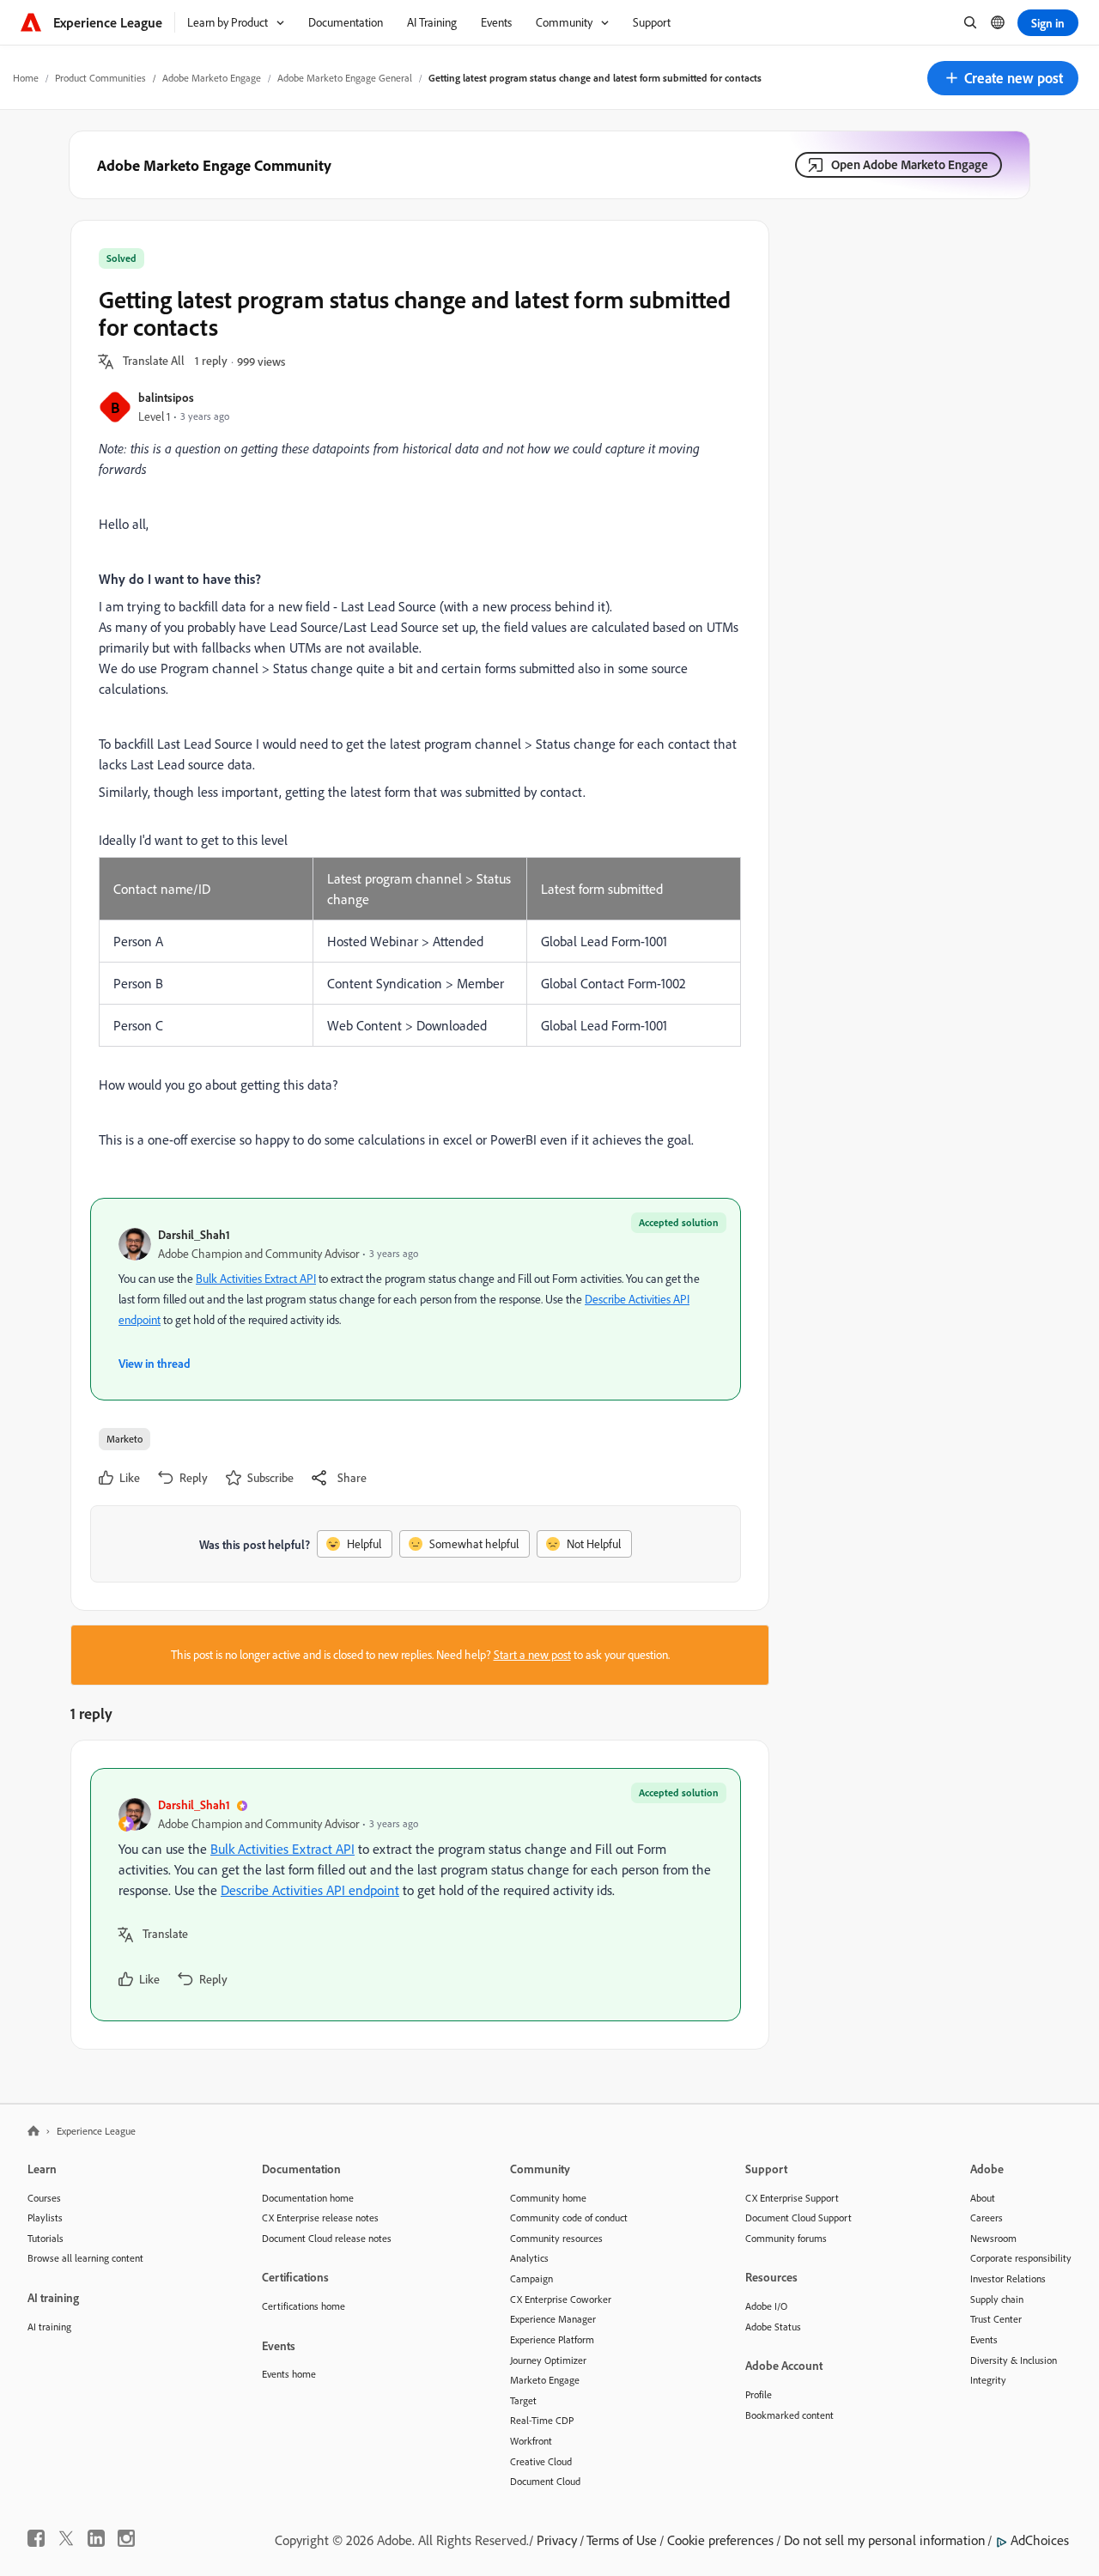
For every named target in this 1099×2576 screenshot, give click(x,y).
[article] (416, 1895)
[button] (1003, 78)
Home (26, 78)
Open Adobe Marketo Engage (910, 164)
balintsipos (166, 397)
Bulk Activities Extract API (256, 1279)
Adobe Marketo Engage (212, 78)
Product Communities (100, 78)
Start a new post (532, 1655)
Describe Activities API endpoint (310, 1890)
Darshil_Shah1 (194, 1234)
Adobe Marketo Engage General (345, 78)
